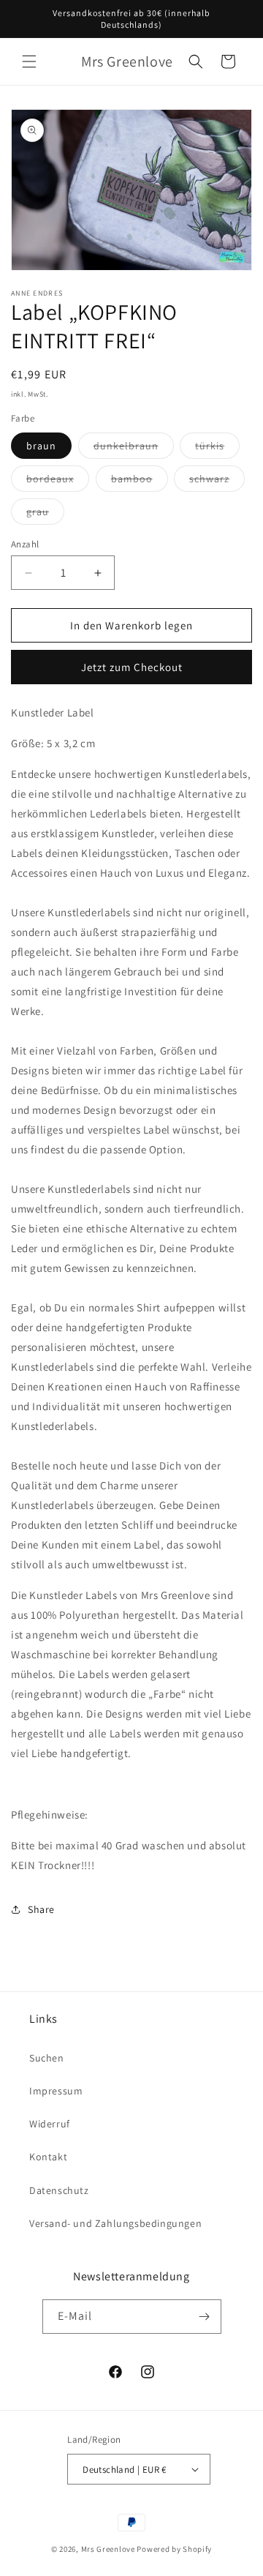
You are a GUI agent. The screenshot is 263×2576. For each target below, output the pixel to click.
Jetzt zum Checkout (132, 667)
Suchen (47, 2058)
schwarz (217, 482)
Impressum (56, 2091)
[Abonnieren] (205, 2317)
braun (41, 446)
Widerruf (50, 2124)
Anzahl (25, 544)
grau (45, 514)
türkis (217, 449)
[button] (29, 61)
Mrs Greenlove (108, 2549)
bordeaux (58, 482)
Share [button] (41, 1909)
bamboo (140, 482)
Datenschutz (59, 2190)
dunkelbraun (134, 449)
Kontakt (48, 2157)
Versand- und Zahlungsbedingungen (115, 2223)
